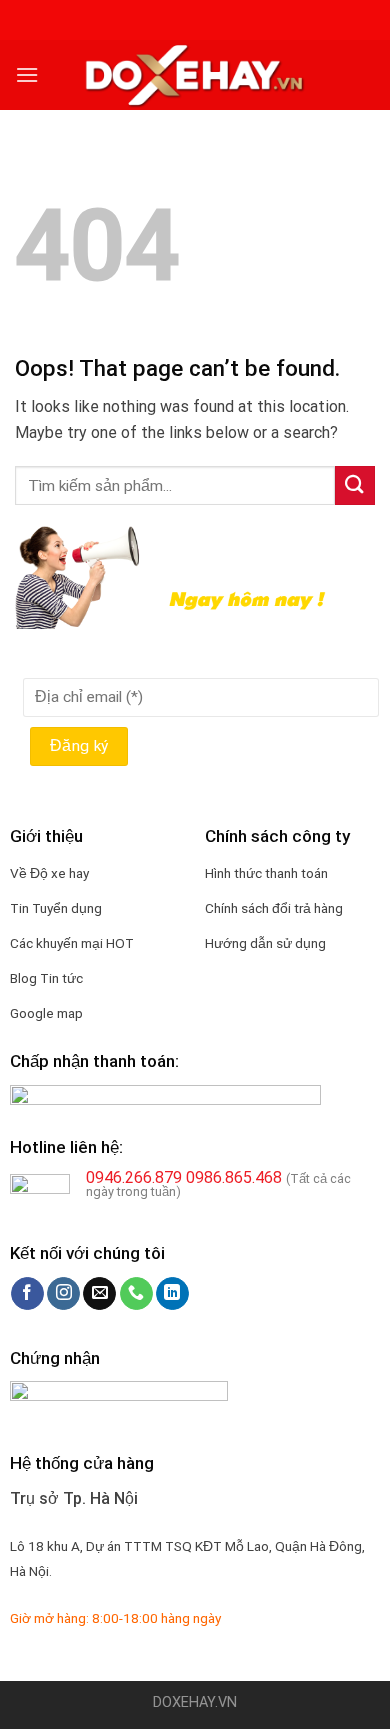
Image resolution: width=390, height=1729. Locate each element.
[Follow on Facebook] (27, 1294)
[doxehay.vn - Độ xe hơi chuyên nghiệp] (195, 75)
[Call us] (136, 1294)
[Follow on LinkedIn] (172, 1294)
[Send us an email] (99, 1294)
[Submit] (355, 485)
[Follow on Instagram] (63, 1294)
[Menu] (27, 74)
